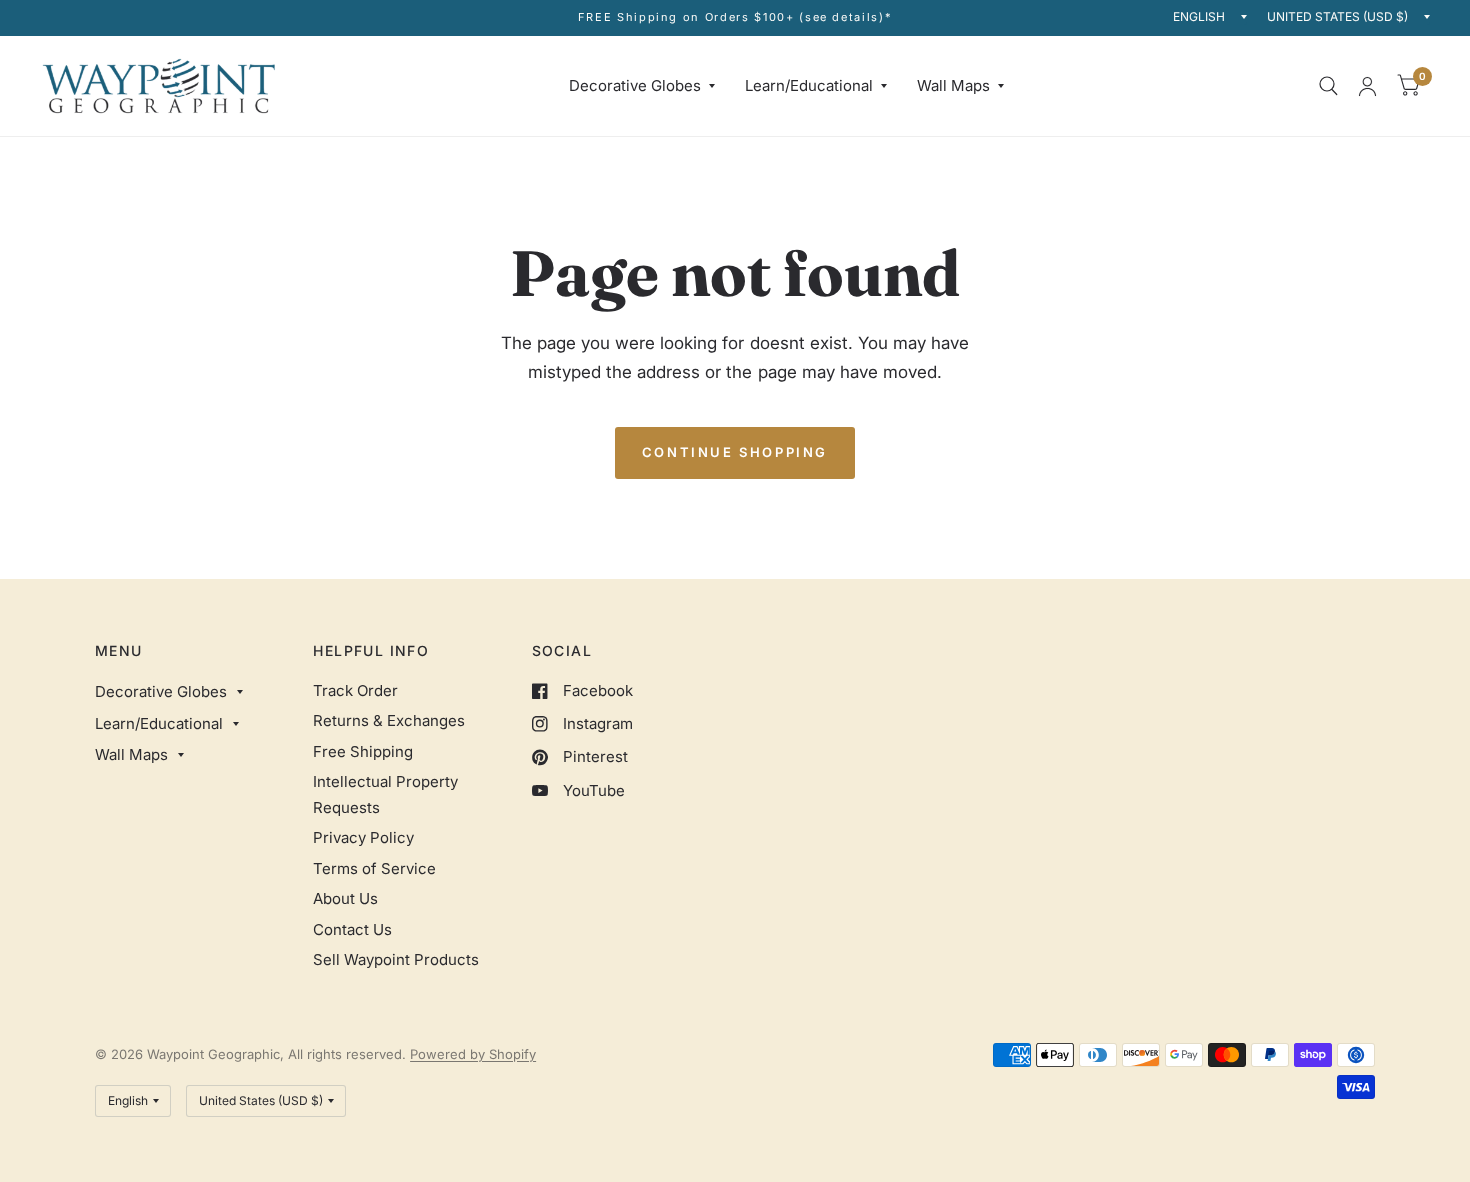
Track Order (355, 690)
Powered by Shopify (473, 1054)
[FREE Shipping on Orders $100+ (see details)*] (735, 17)
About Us (345, 898)
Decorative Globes (635, 85)
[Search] (1328, 86)
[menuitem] (642, 86)
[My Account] (1367, 86)
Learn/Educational (809, 85)
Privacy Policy (363, 837)
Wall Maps (953, 85)
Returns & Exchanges (389, 720)
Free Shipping (363, 751)
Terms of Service (374, 868)
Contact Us (352, 929)
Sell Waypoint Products (396, 959)
